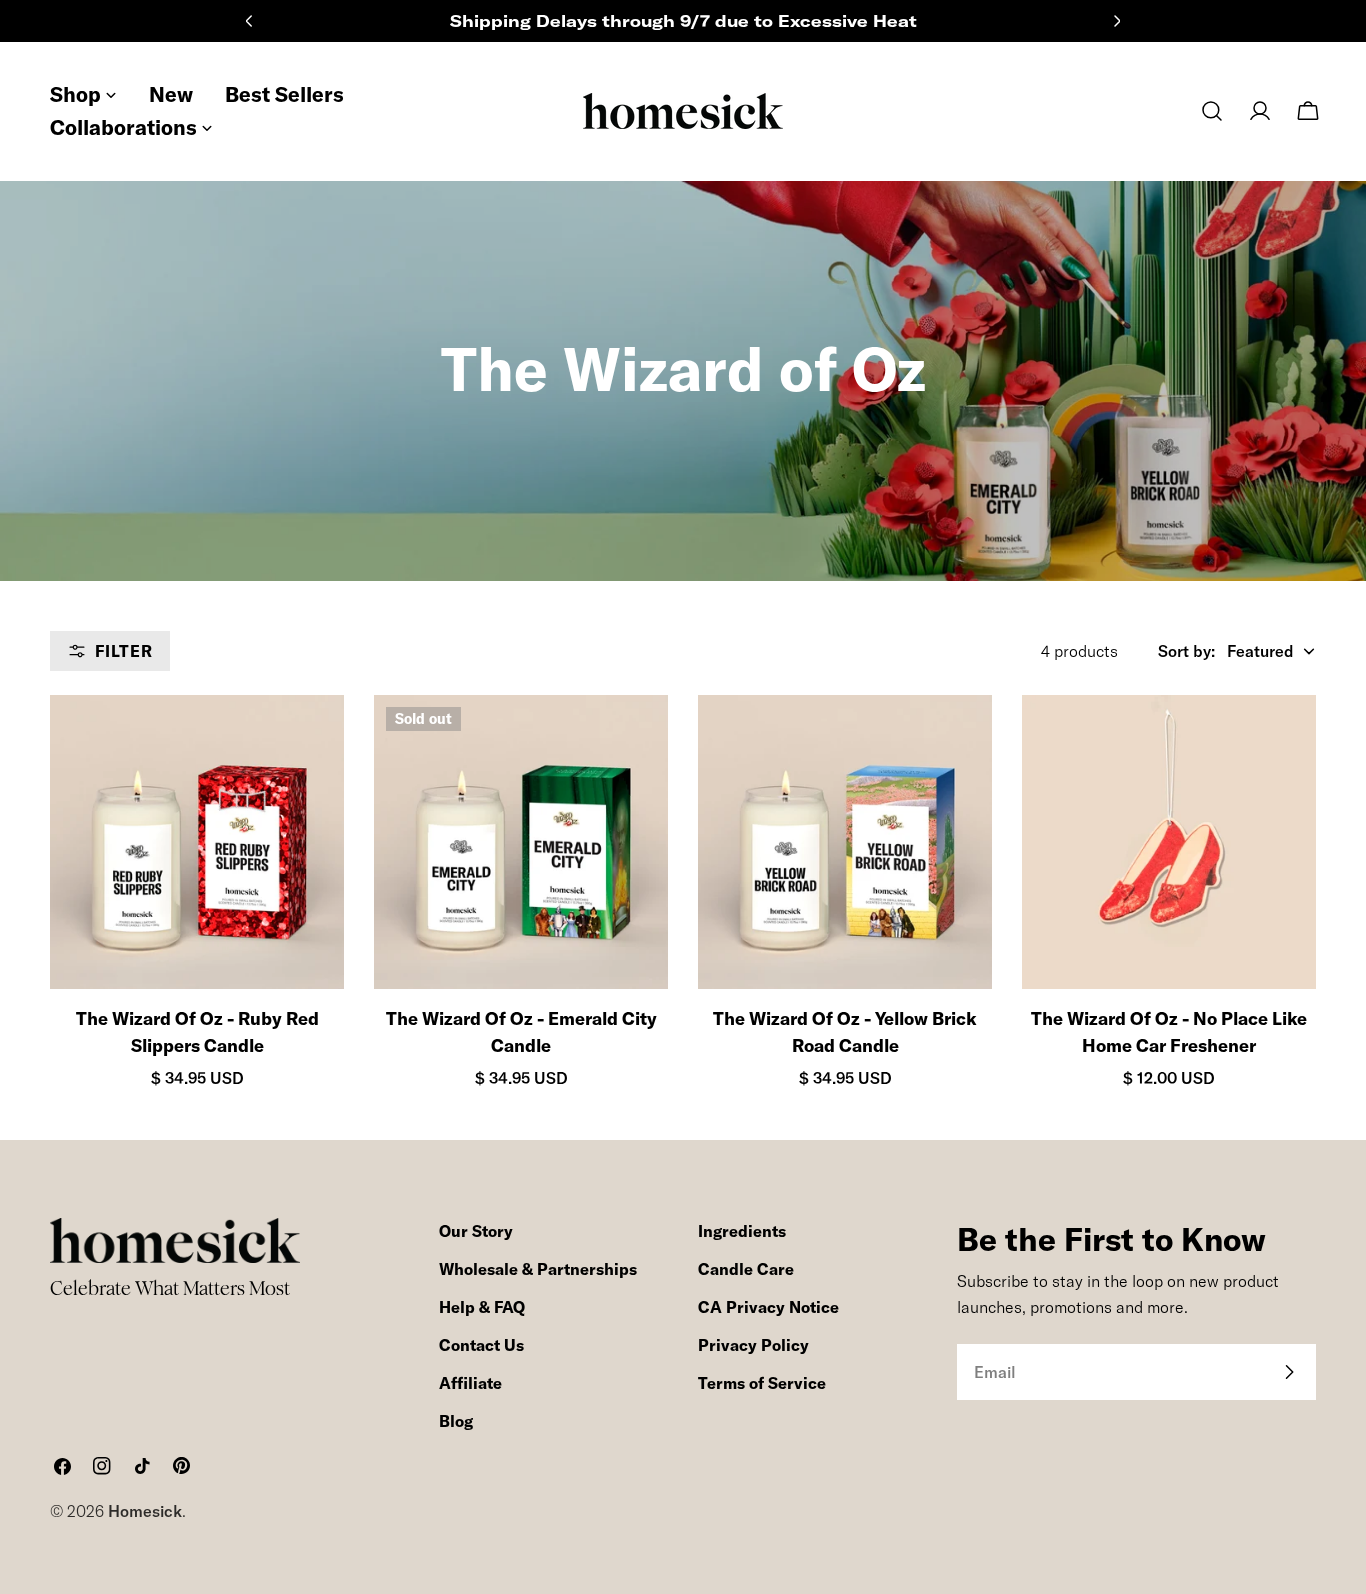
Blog (456, 1421)
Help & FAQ (482, 1307)
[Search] (1212, 111)
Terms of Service (762, 1383)
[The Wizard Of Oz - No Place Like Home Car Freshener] (1169, 842)
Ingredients (742, 1231)
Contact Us (481, 1345)
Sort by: (1186, 651)
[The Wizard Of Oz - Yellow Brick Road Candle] (845, 842)
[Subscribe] (1289, 1372)
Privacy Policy (753, 1345)
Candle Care (746, 1269)
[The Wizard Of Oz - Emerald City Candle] (521, 842)
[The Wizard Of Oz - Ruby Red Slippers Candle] (197, 842)
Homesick (145, 1511)
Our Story (476, 1231)
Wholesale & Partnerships (538, 1269)
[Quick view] (311, 743)
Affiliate (470, 1383)
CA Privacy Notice (768, 1307)
